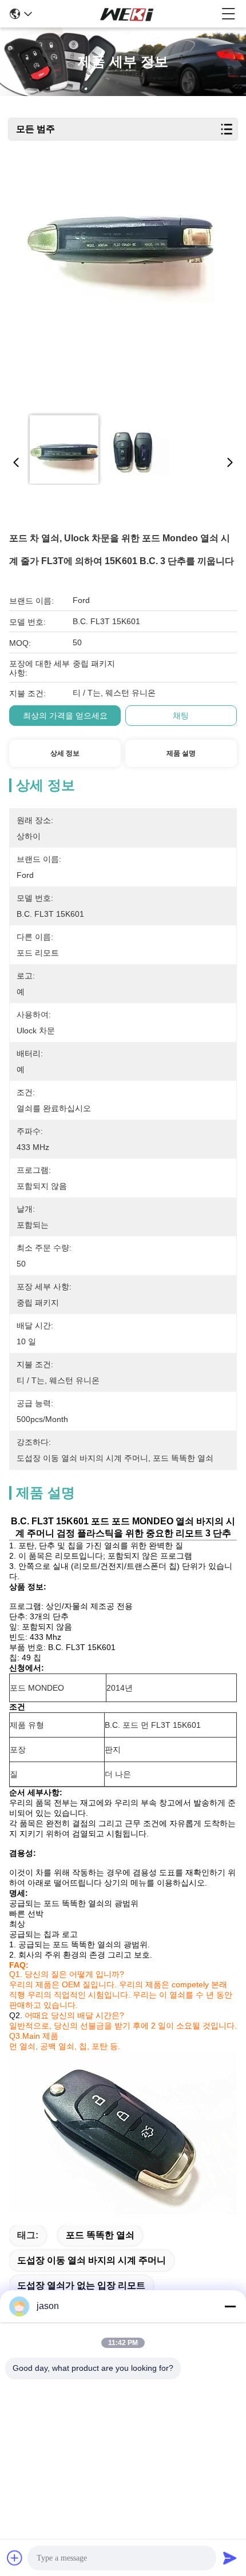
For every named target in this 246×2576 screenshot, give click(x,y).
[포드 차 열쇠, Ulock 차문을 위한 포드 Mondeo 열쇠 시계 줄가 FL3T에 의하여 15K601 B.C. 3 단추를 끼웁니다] (120, 287)
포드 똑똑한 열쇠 (100, 2235)
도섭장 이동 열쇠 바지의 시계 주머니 (92, 2260)
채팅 (181, 716)
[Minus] (230, 2306)
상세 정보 (65, 753)
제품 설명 (181, 753)
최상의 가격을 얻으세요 (65, 716)
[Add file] (15, 2558)
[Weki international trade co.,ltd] (127, 14)
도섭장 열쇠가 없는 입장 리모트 (81, 2285)
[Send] (230, 2558)
